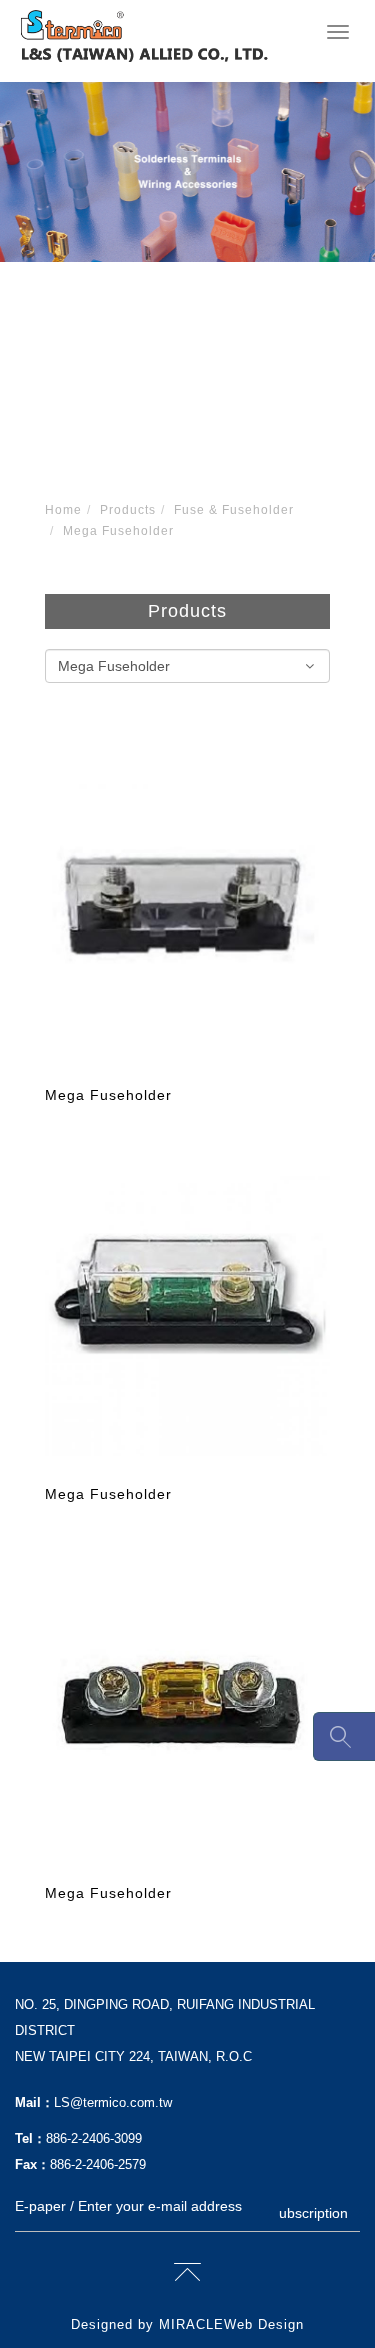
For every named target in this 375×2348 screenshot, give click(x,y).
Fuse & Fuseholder (234, 510)
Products (128, 510)
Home (63, 510)
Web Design (264, 2324)
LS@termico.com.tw (113, 2102)
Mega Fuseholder (118, 531)
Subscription (309, 2213)
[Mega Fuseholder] (187, 918)
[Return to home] (144, 36)
